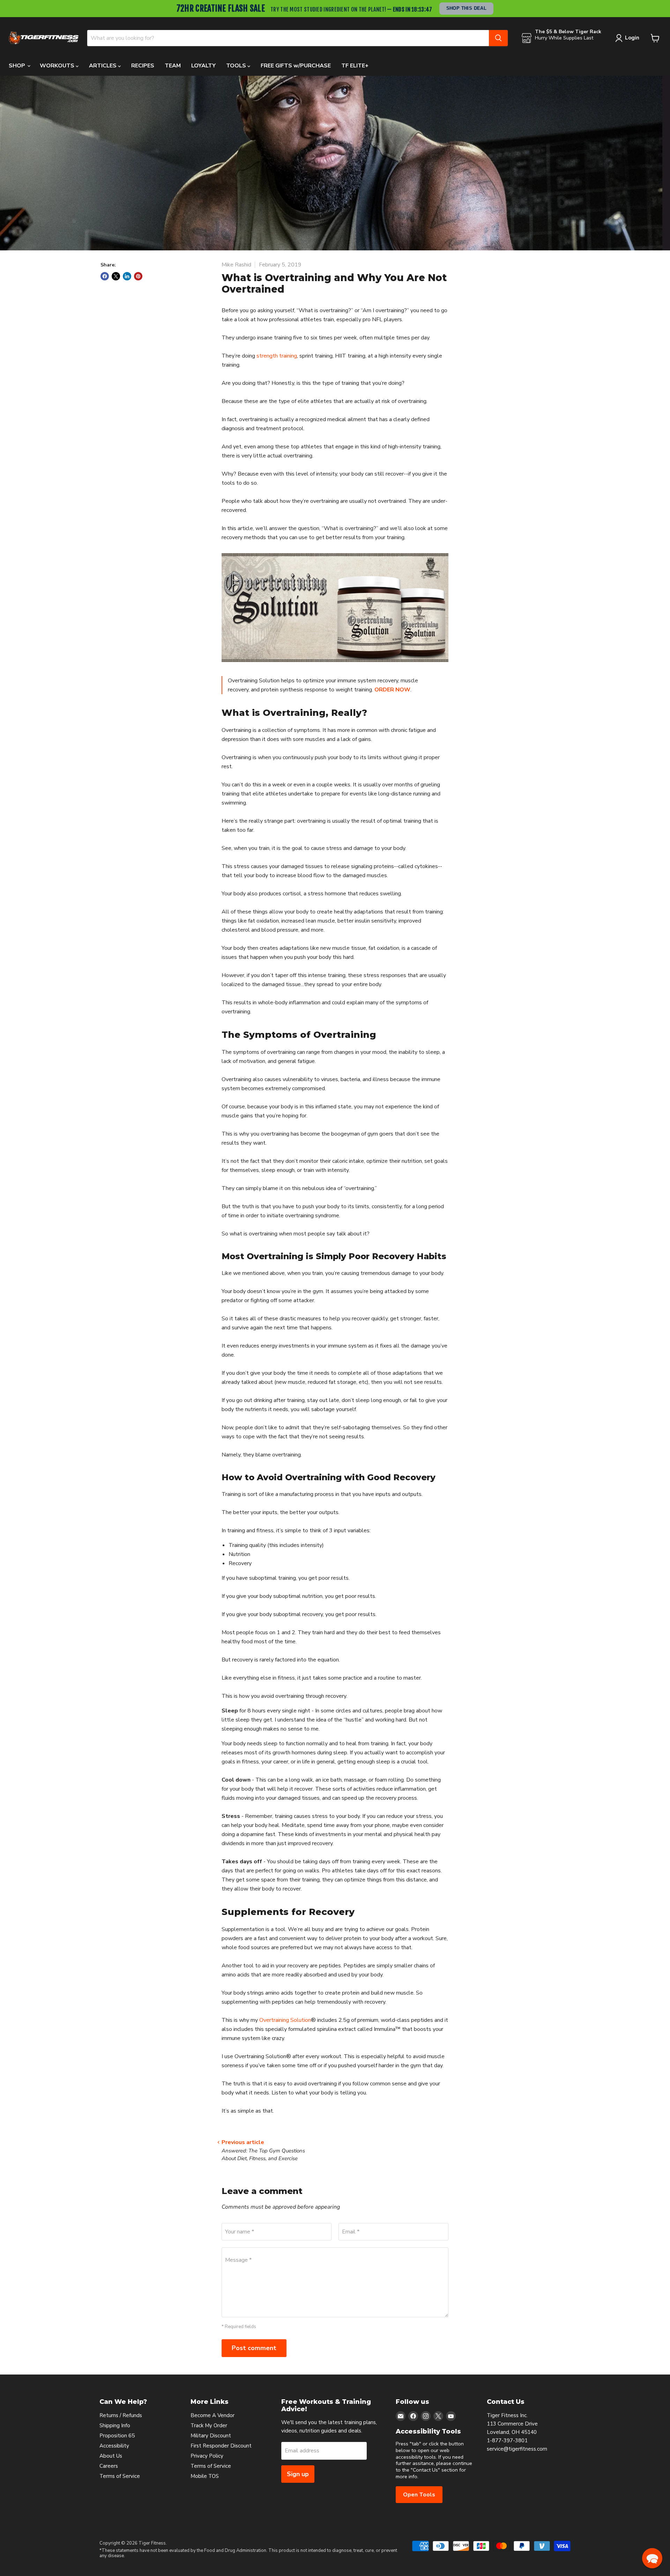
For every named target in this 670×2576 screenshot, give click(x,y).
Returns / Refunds (121, 2415)
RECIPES (143, 66)
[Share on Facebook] (105, 276)
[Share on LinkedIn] (127, 276)
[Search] (498, 38)
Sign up (298, 2474)
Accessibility (114, 2446)
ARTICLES (103, 66)
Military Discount (211, 2436)
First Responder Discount (221, 2446)
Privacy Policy (207, 2456)
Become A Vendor (213, 2415)
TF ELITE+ (355, 66)
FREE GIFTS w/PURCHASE (296, 66)
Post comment (254, 2348)
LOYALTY (203, 66)
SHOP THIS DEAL (467, 8)
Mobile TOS (205, 2476)
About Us (111, 2456)
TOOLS (237, 66)
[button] (652, 2558)
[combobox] (288, 38)
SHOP (18, 66)
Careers (109, 2466)
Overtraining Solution (285, 2020)
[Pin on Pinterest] (138, 276)
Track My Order (209, 2425)
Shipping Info (115, 2425)
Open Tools (419, 2495)
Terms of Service (120, 2476)
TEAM (173, 66)
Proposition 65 (117, 2436)
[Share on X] (116, 276)
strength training (277, 356)
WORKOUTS (58, 66)
